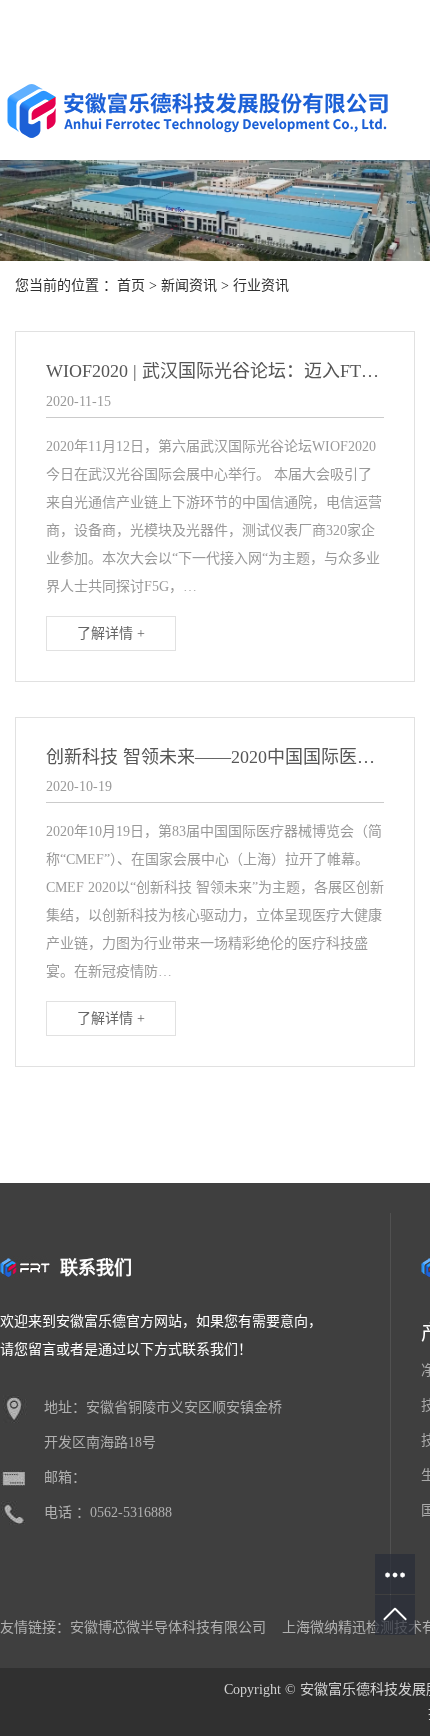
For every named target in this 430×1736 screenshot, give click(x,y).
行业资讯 (261, 285)
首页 (131, 285)
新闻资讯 (189, 285)
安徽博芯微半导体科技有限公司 (168, 1627)
